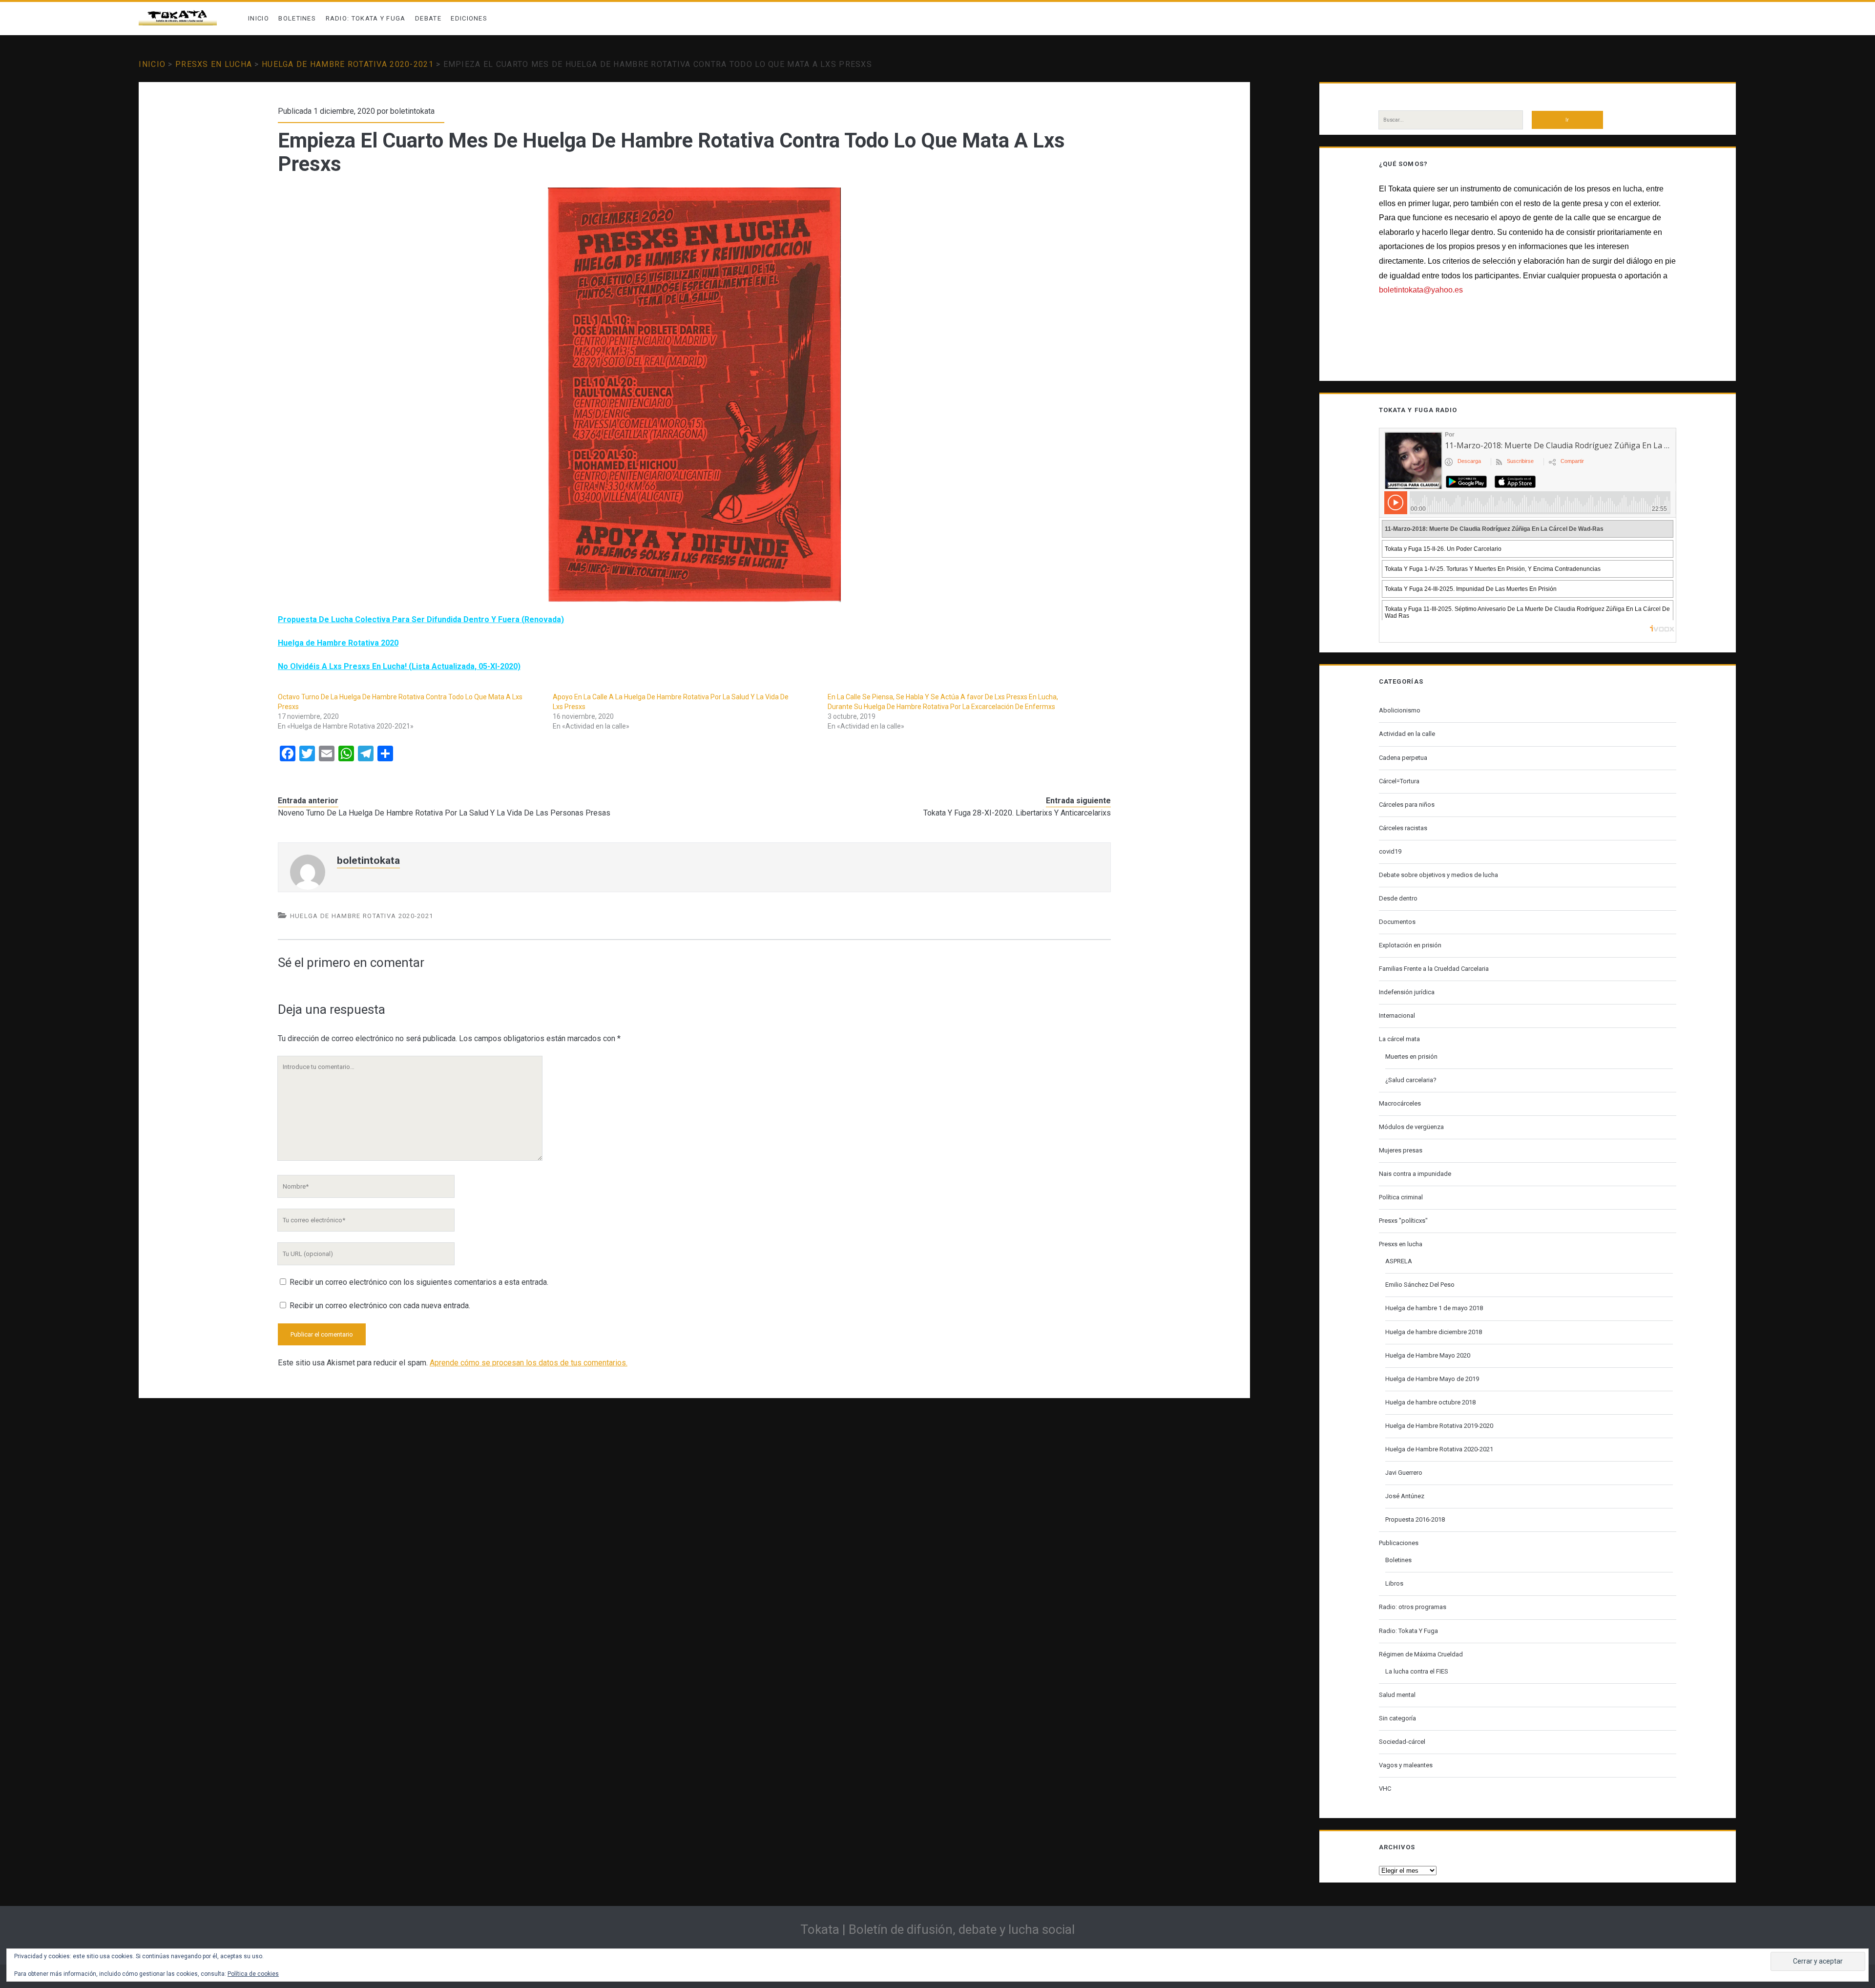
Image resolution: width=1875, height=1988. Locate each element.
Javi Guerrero (1404, 1473)
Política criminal (1401, 1197)
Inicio (259, 18)
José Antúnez (1405, 1496)
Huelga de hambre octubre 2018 (1430, 1402)
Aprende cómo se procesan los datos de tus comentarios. (529, 1363)
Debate (428, 18)
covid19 (1390, 851)
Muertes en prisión (1411, 1057)
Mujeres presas (1401, 1150)
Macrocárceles (1400, 1103)
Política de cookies (253, 1974)
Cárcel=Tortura (1399, 781)
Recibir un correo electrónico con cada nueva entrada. (380, 1306)
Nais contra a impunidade (1415, 1174)
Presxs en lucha (214, 64)
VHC (1385, 1789)
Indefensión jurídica (1407, 992)
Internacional (1397, 1015)
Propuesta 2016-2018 (1415, 1519)
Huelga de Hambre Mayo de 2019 (1432, 1379)
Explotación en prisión (1410, 945)
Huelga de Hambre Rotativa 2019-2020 (1439, 1426)
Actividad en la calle (1407, 734)
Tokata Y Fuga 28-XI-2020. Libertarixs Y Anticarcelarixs (1017, 813)
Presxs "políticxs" (1403, 1221)
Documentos (1397, 922)
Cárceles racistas (1403, 828)
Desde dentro (1398, 898)
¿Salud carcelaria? (1411, 1080)
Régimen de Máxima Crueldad (1421, 1654)
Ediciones (469, 18)
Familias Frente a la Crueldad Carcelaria (1434, 969)
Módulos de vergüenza (1411, 1127)
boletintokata (412, 111)
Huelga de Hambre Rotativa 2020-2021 (348, 64)
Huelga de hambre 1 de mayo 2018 (1434, 1308)
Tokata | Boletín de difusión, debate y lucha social (937, 1929)
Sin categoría (1397, 1718)
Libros (1394, 1583)
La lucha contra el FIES (1417, 1671)
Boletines (297, 18)
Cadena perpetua (1403, 758)
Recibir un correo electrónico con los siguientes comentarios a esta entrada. (419, 1282)
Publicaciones (1399, 1543)
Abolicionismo (1400, 710)
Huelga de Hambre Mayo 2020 (1428, 1355)
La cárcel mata (1399, 1039)
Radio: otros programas (1413, 1607)
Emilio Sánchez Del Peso (1420, 1285)
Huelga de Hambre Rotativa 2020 (338, 643)
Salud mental (1397, 1695)
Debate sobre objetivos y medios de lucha (1438, 875)
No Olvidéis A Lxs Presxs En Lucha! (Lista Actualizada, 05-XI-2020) (399, 666)
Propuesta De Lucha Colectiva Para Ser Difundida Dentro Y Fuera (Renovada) (421, 619)
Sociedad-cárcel (1402, 1742)
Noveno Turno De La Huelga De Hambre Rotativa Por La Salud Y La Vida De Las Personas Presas (444, 813)
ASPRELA (1399, 1261)
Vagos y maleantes (1406, 1765)
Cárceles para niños (1407, 805)
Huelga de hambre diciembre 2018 (1434, 1332)
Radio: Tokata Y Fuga (366, 18)
